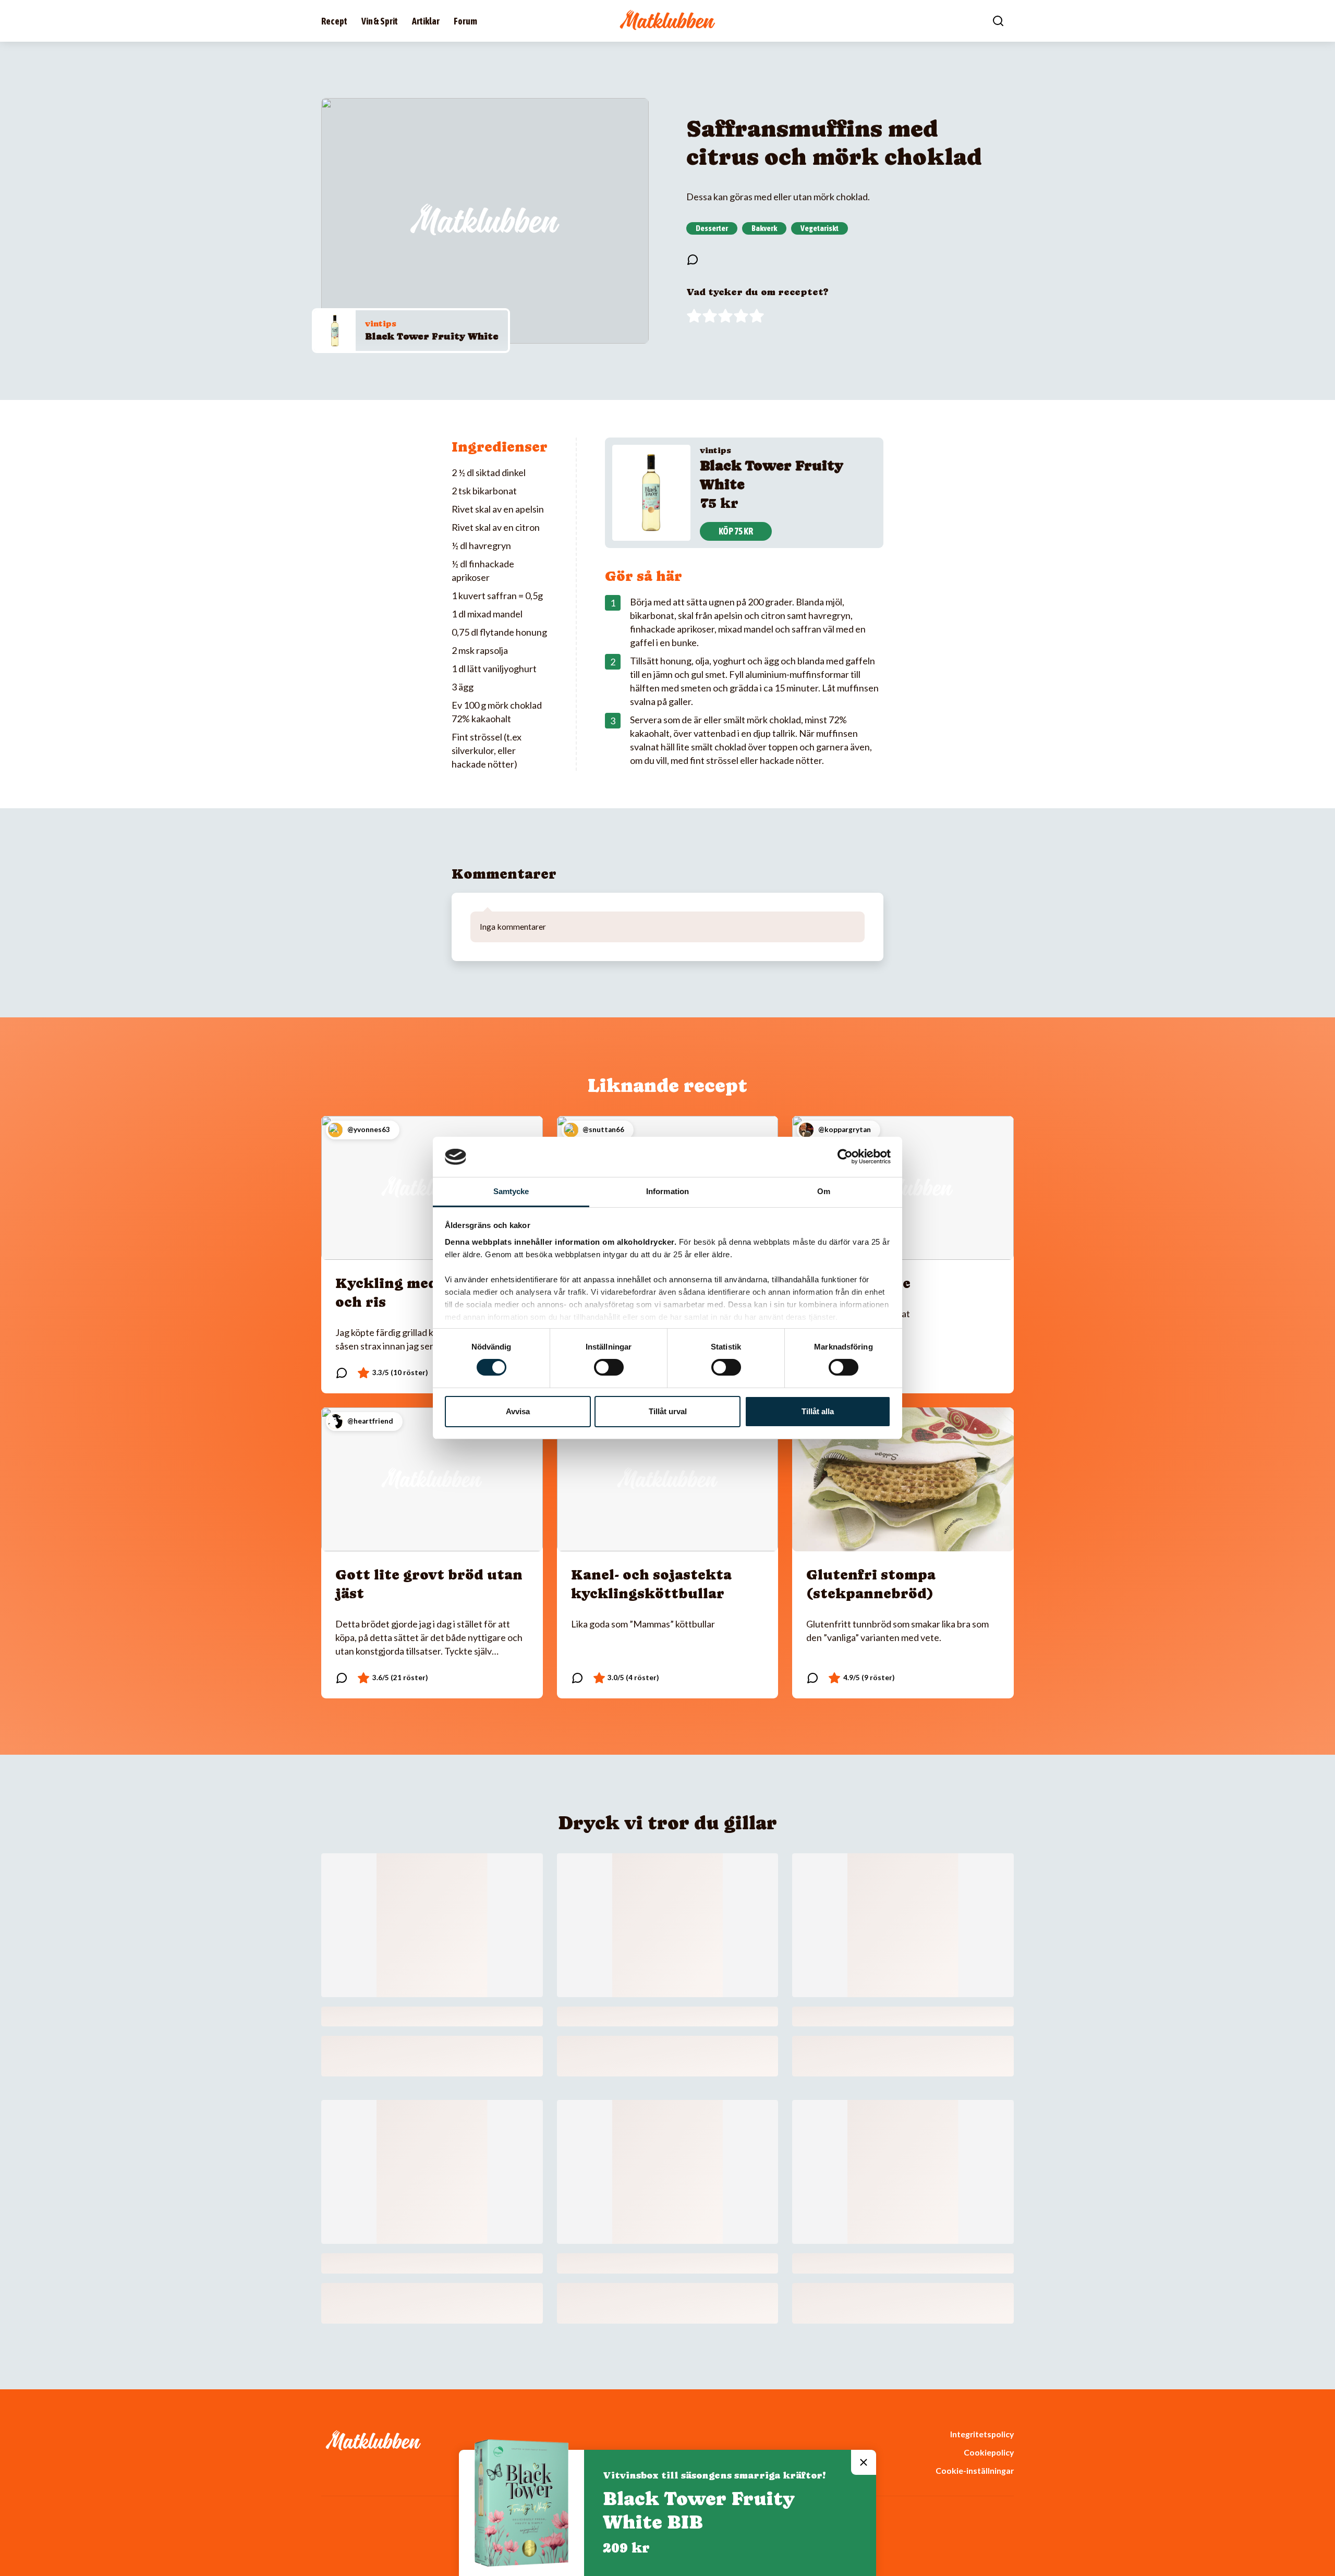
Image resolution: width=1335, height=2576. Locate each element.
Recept (334, 21)
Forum (465, 21)
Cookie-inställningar (975, 2470)
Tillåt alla (818, 1411)
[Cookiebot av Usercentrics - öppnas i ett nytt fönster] (845, 1157)
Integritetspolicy (982, 2434)
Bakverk (764, 228)
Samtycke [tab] (511, 1191)
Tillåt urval (668, 1411)
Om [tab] (824, 1191)
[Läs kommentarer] (693, 260)
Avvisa (518, 1411)
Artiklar (426, 21)
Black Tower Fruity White (432, 336)
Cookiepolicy (989, 2452)
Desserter (712, 228)
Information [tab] (667, 1191)
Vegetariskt (820, 228)
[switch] (609, 1367)
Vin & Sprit (380, 21)
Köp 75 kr (736, 531)
